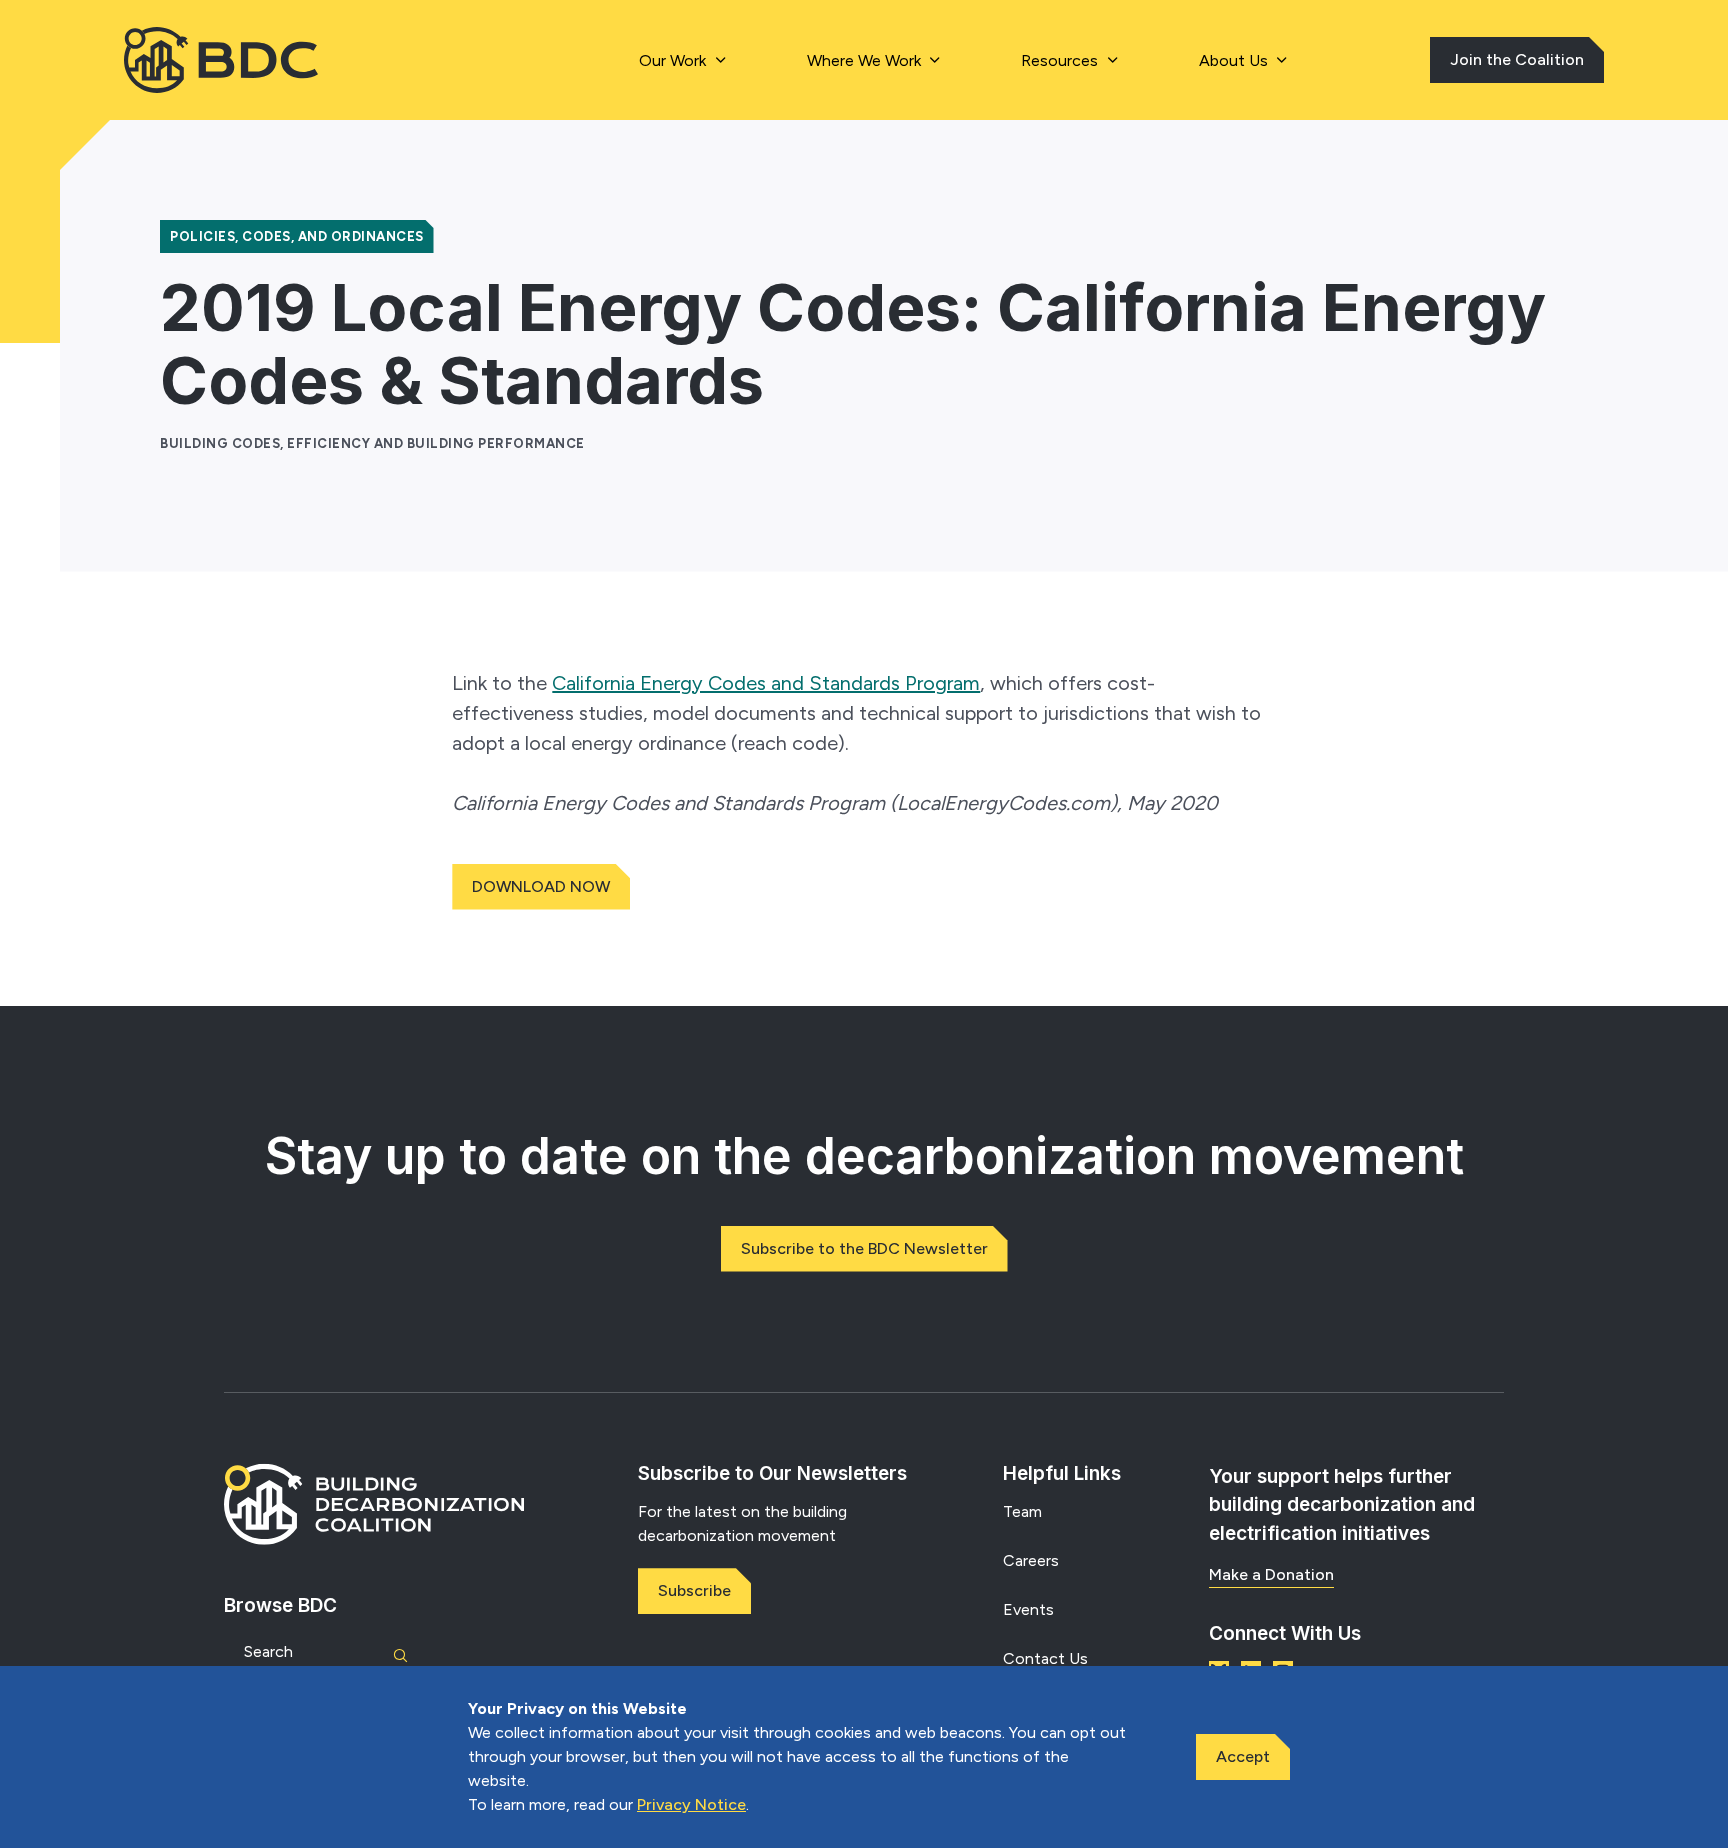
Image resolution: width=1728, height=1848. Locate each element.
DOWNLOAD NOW (541, 886)
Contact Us (1045, 1658)
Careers (1031, 1560)
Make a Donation (1271, 1574)
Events (1028, 1609)
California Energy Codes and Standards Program (766, 683)
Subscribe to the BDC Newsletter (864, 1248)
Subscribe (694, 1590)
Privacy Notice (691, 1804)
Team (1022, 1511)
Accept (1243, 1756)
